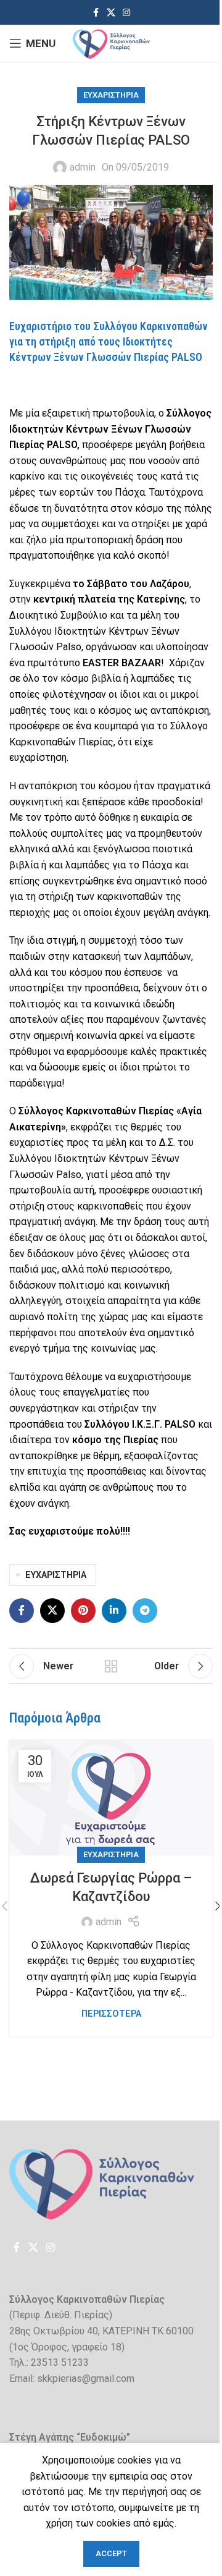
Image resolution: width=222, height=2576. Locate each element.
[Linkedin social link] (114, 1611)
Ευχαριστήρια (111, 95)
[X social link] (111, 13)
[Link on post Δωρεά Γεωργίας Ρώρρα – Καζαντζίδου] (111, 1798)
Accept (111, 2553)
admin (83, 167)
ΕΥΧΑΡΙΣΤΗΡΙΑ (56, 1575)
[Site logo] (111, 42)
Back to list (111, 1666)
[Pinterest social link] (83, 1611)
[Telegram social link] (145, 1611)
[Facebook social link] (96, 13)
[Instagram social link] (126, 13)
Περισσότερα (111, 2014)
